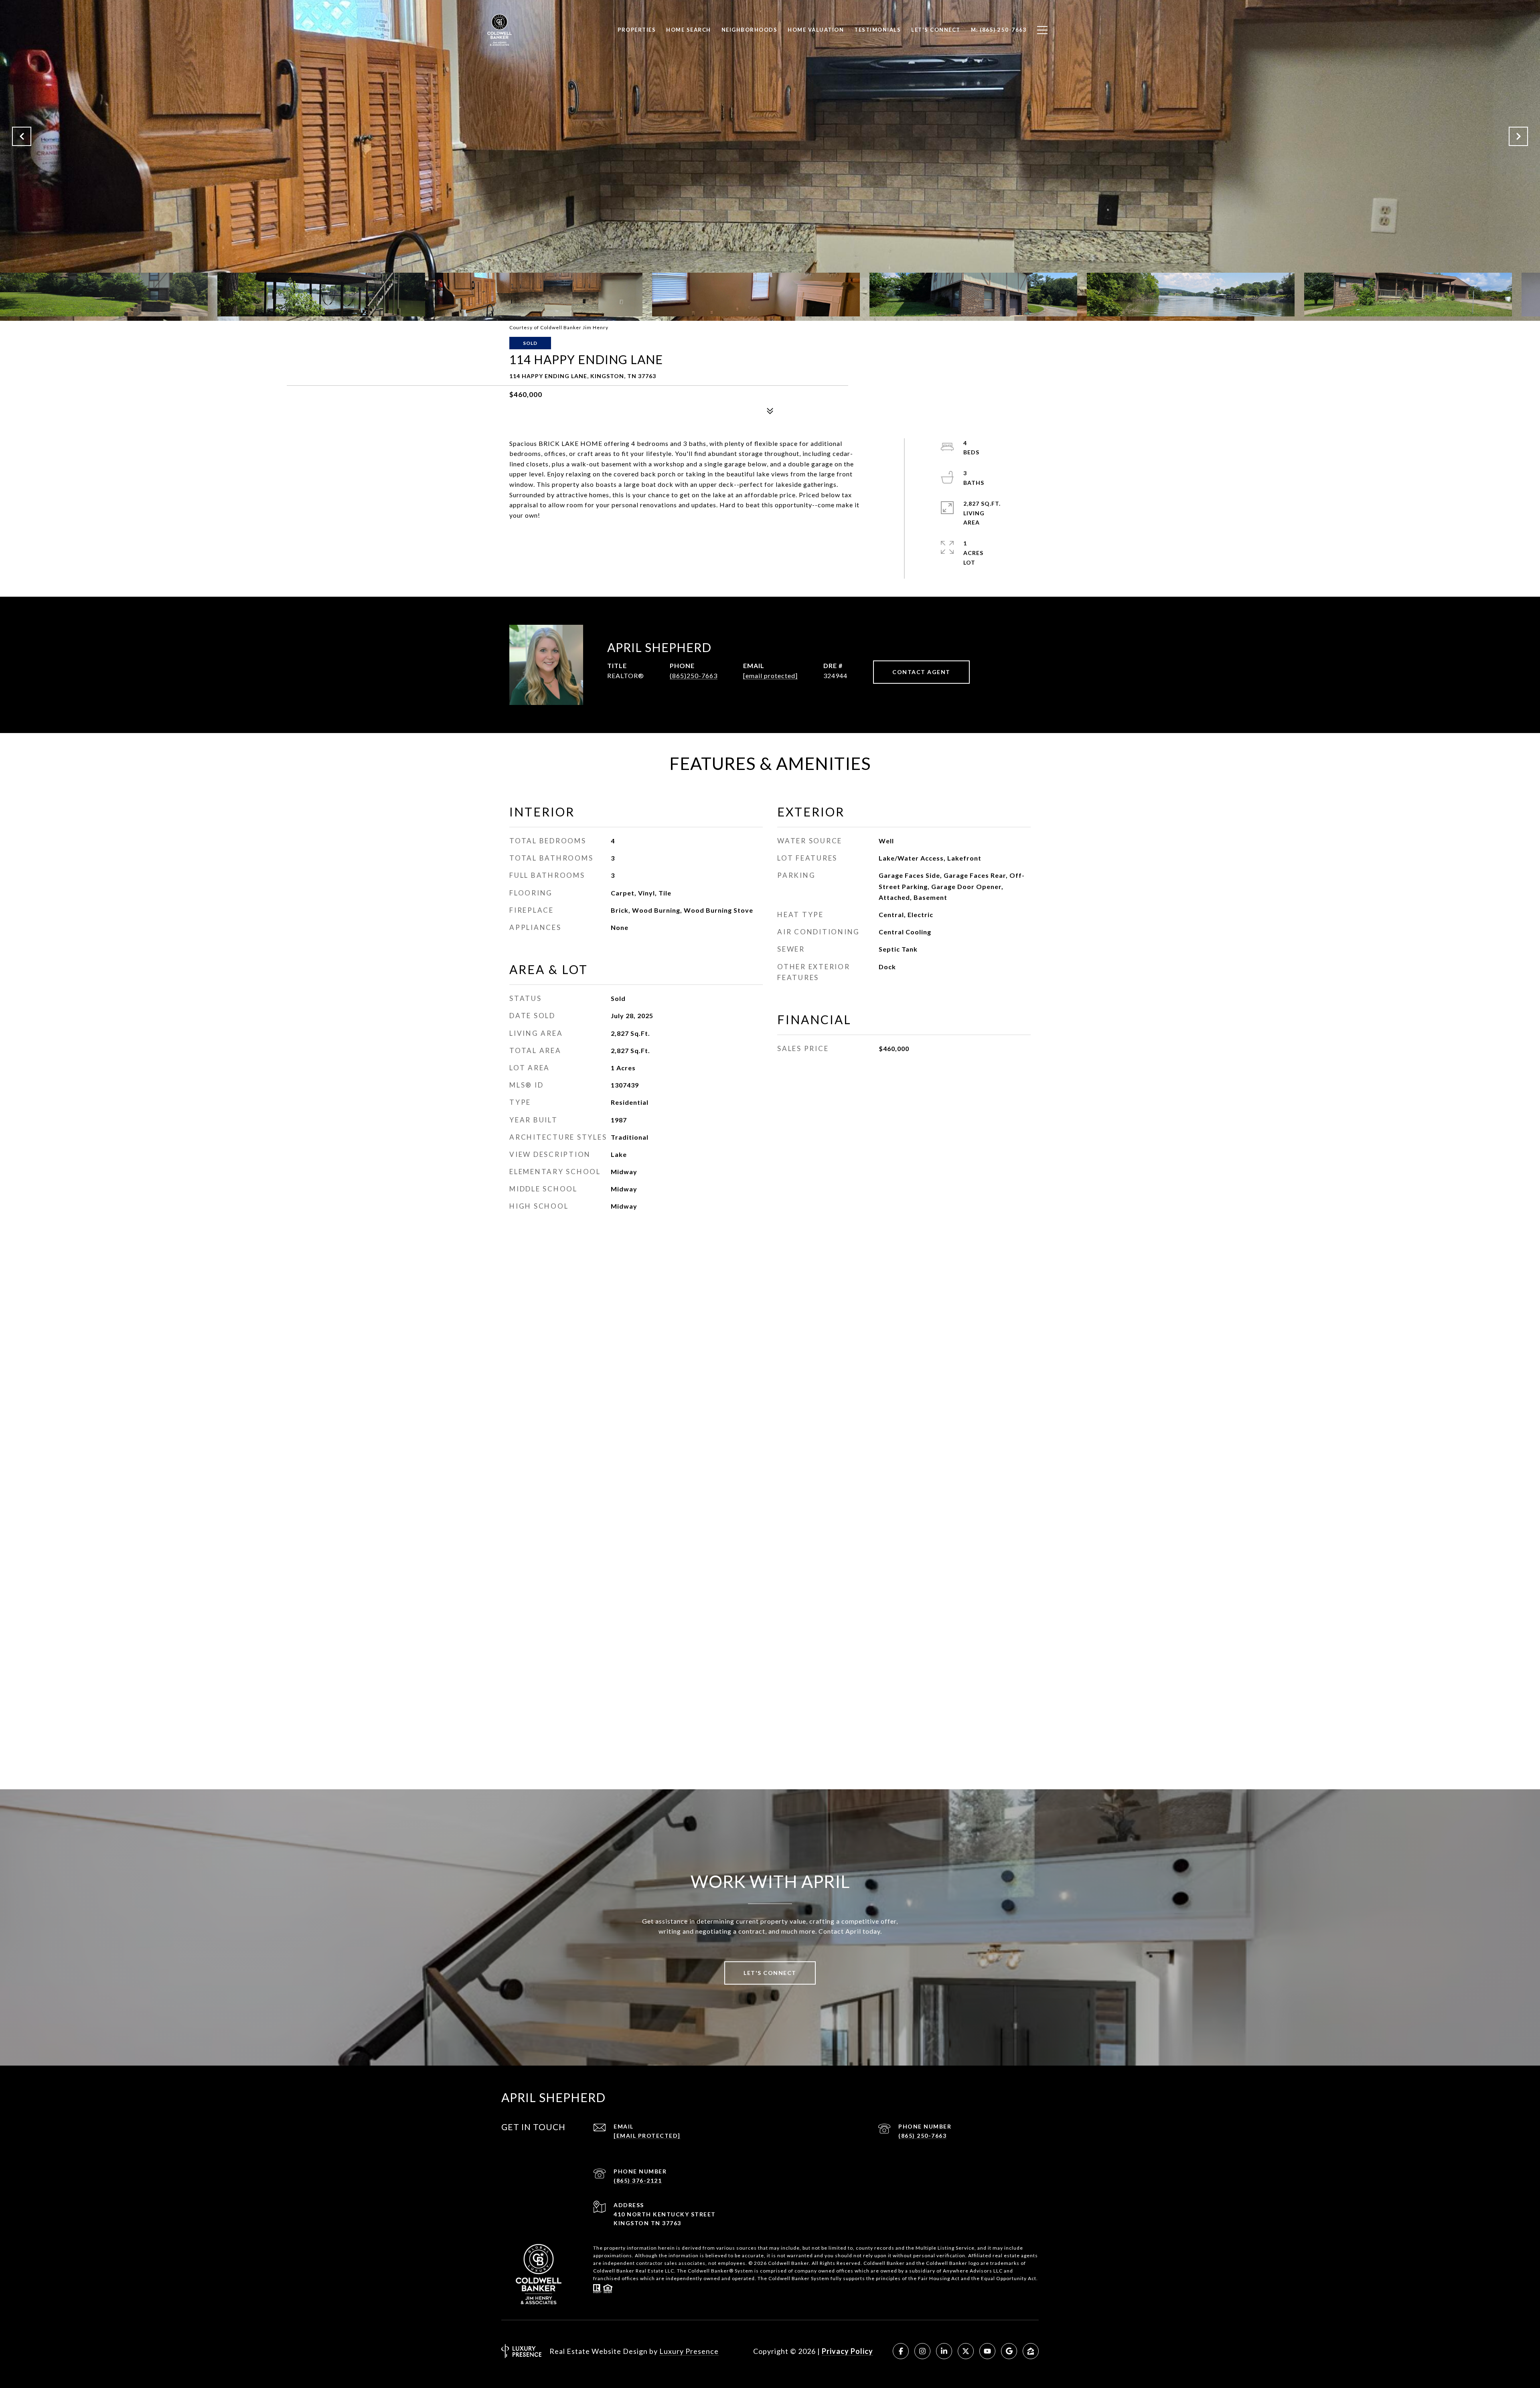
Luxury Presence (689, 2351)
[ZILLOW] (1031, 2351)
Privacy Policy (847, 2351)
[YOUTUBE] (987, 2351)
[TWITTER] (966, 2351)
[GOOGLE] (1009, 2351)
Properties (637, 30)
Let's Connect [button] (770, 1973)
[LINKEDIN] (944, 2351)
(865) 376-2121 (638, 2180)
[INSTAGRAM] (922, 2351)
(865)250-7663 (694, 675)
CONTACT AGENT (921, 672)
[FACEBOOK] (901, 2351)
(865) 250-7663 (922, 2136)
